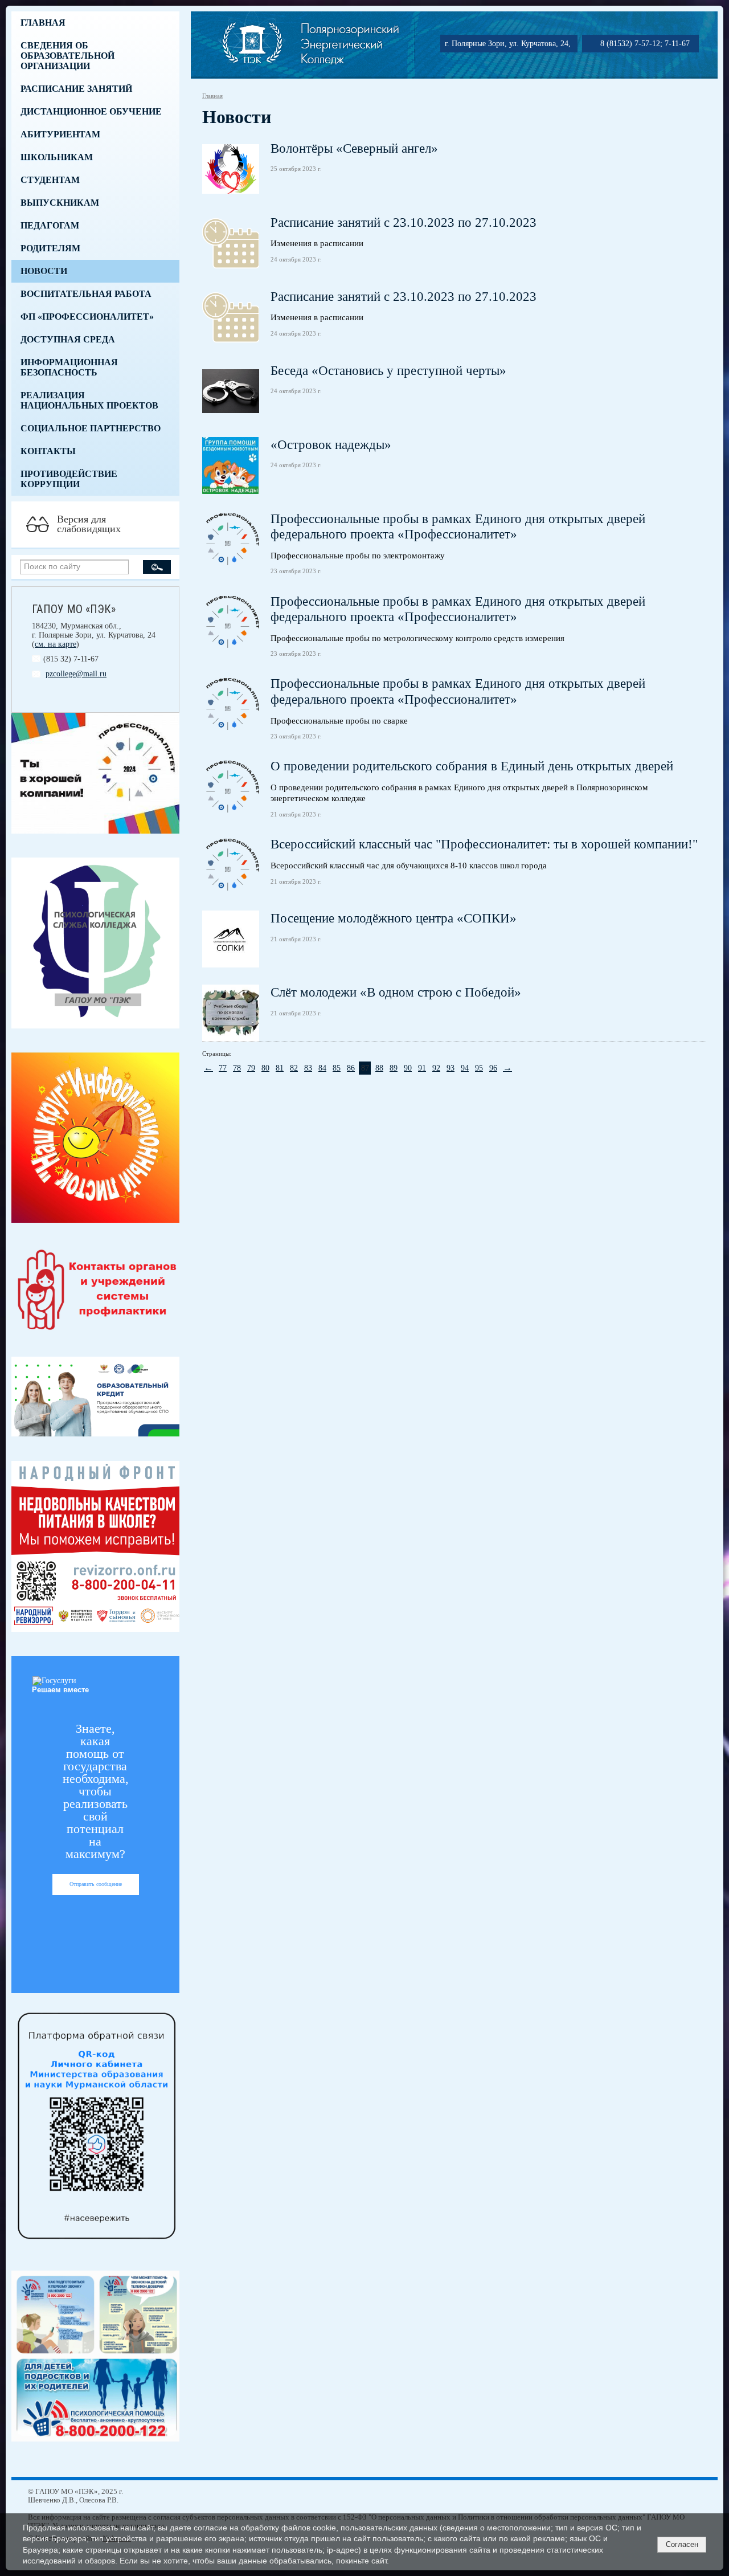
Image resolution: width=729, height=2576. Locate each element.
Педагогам (50, 225)
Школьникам (57, 157)
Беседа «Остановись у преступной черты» (388, 371)
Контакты (48, 451)
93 (450, 1068)
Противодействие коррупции (69, 479)
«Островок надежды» (331, 445)
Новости (44, 271)
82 (294, 1068)
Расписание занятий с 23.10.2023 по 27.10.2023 (404, 223)
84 (322, 1068)
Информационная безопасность (69, 367)
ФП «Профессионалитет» (87, 317)
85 (337, 1068)
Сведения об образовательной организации (67, 56)
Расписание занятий (76, 89)
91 (422, 1068)
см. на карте (56, 644)
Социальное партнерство (91, 428)
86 (351, 1068)
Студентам (50, 180)
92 (436, 1068)
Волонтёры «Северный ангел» (354, 148)
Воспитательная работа (86, 294)
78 (237, 1068)
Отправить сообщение (96, 1884)
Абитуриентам (60, 134)
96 (493, 1068)
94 (465, 1068)
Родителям (50, 248)
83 (308, 1068)
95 (479, 1068)
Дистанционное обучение (91, 111)
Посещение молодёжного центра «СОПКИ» (394, 918)
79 (251, 1068)
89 (394, 1068)
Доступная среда (68, 339)
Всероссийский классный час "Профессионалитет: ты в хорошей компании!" (484, 844)
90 (408, 1068)
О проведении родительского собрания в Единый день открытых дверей (472, 766)
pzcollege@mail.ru (76, 674)
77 (223, 1068)
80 (265, 1068)
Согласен (682, 2544)
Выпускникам (60, 203)
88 (379, 1068)
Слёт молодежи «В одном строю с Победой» (396, 992)
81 (280, 1068)
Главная (43, 23)
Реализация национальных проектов (89, 400)
